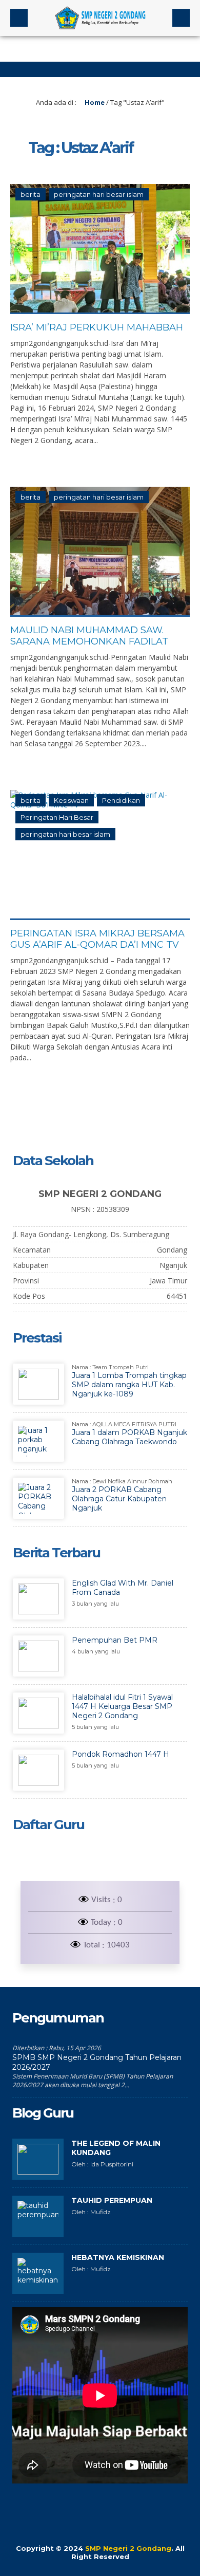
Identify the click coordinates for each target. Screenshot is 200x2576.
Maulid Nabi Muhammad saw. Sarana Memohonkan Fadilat (89, 636)
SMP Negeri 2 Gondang (128, 2548)
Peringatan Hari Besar (57, 817)
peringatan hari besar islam (99, 194)
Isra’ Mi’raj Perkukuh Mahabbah (97, 327)
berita (31, 194)
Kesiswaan (71, 800)
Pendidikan (121, 800)
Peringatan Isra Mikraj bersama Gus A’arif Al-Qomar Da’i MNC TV (97, 939)
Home (94, 102)
